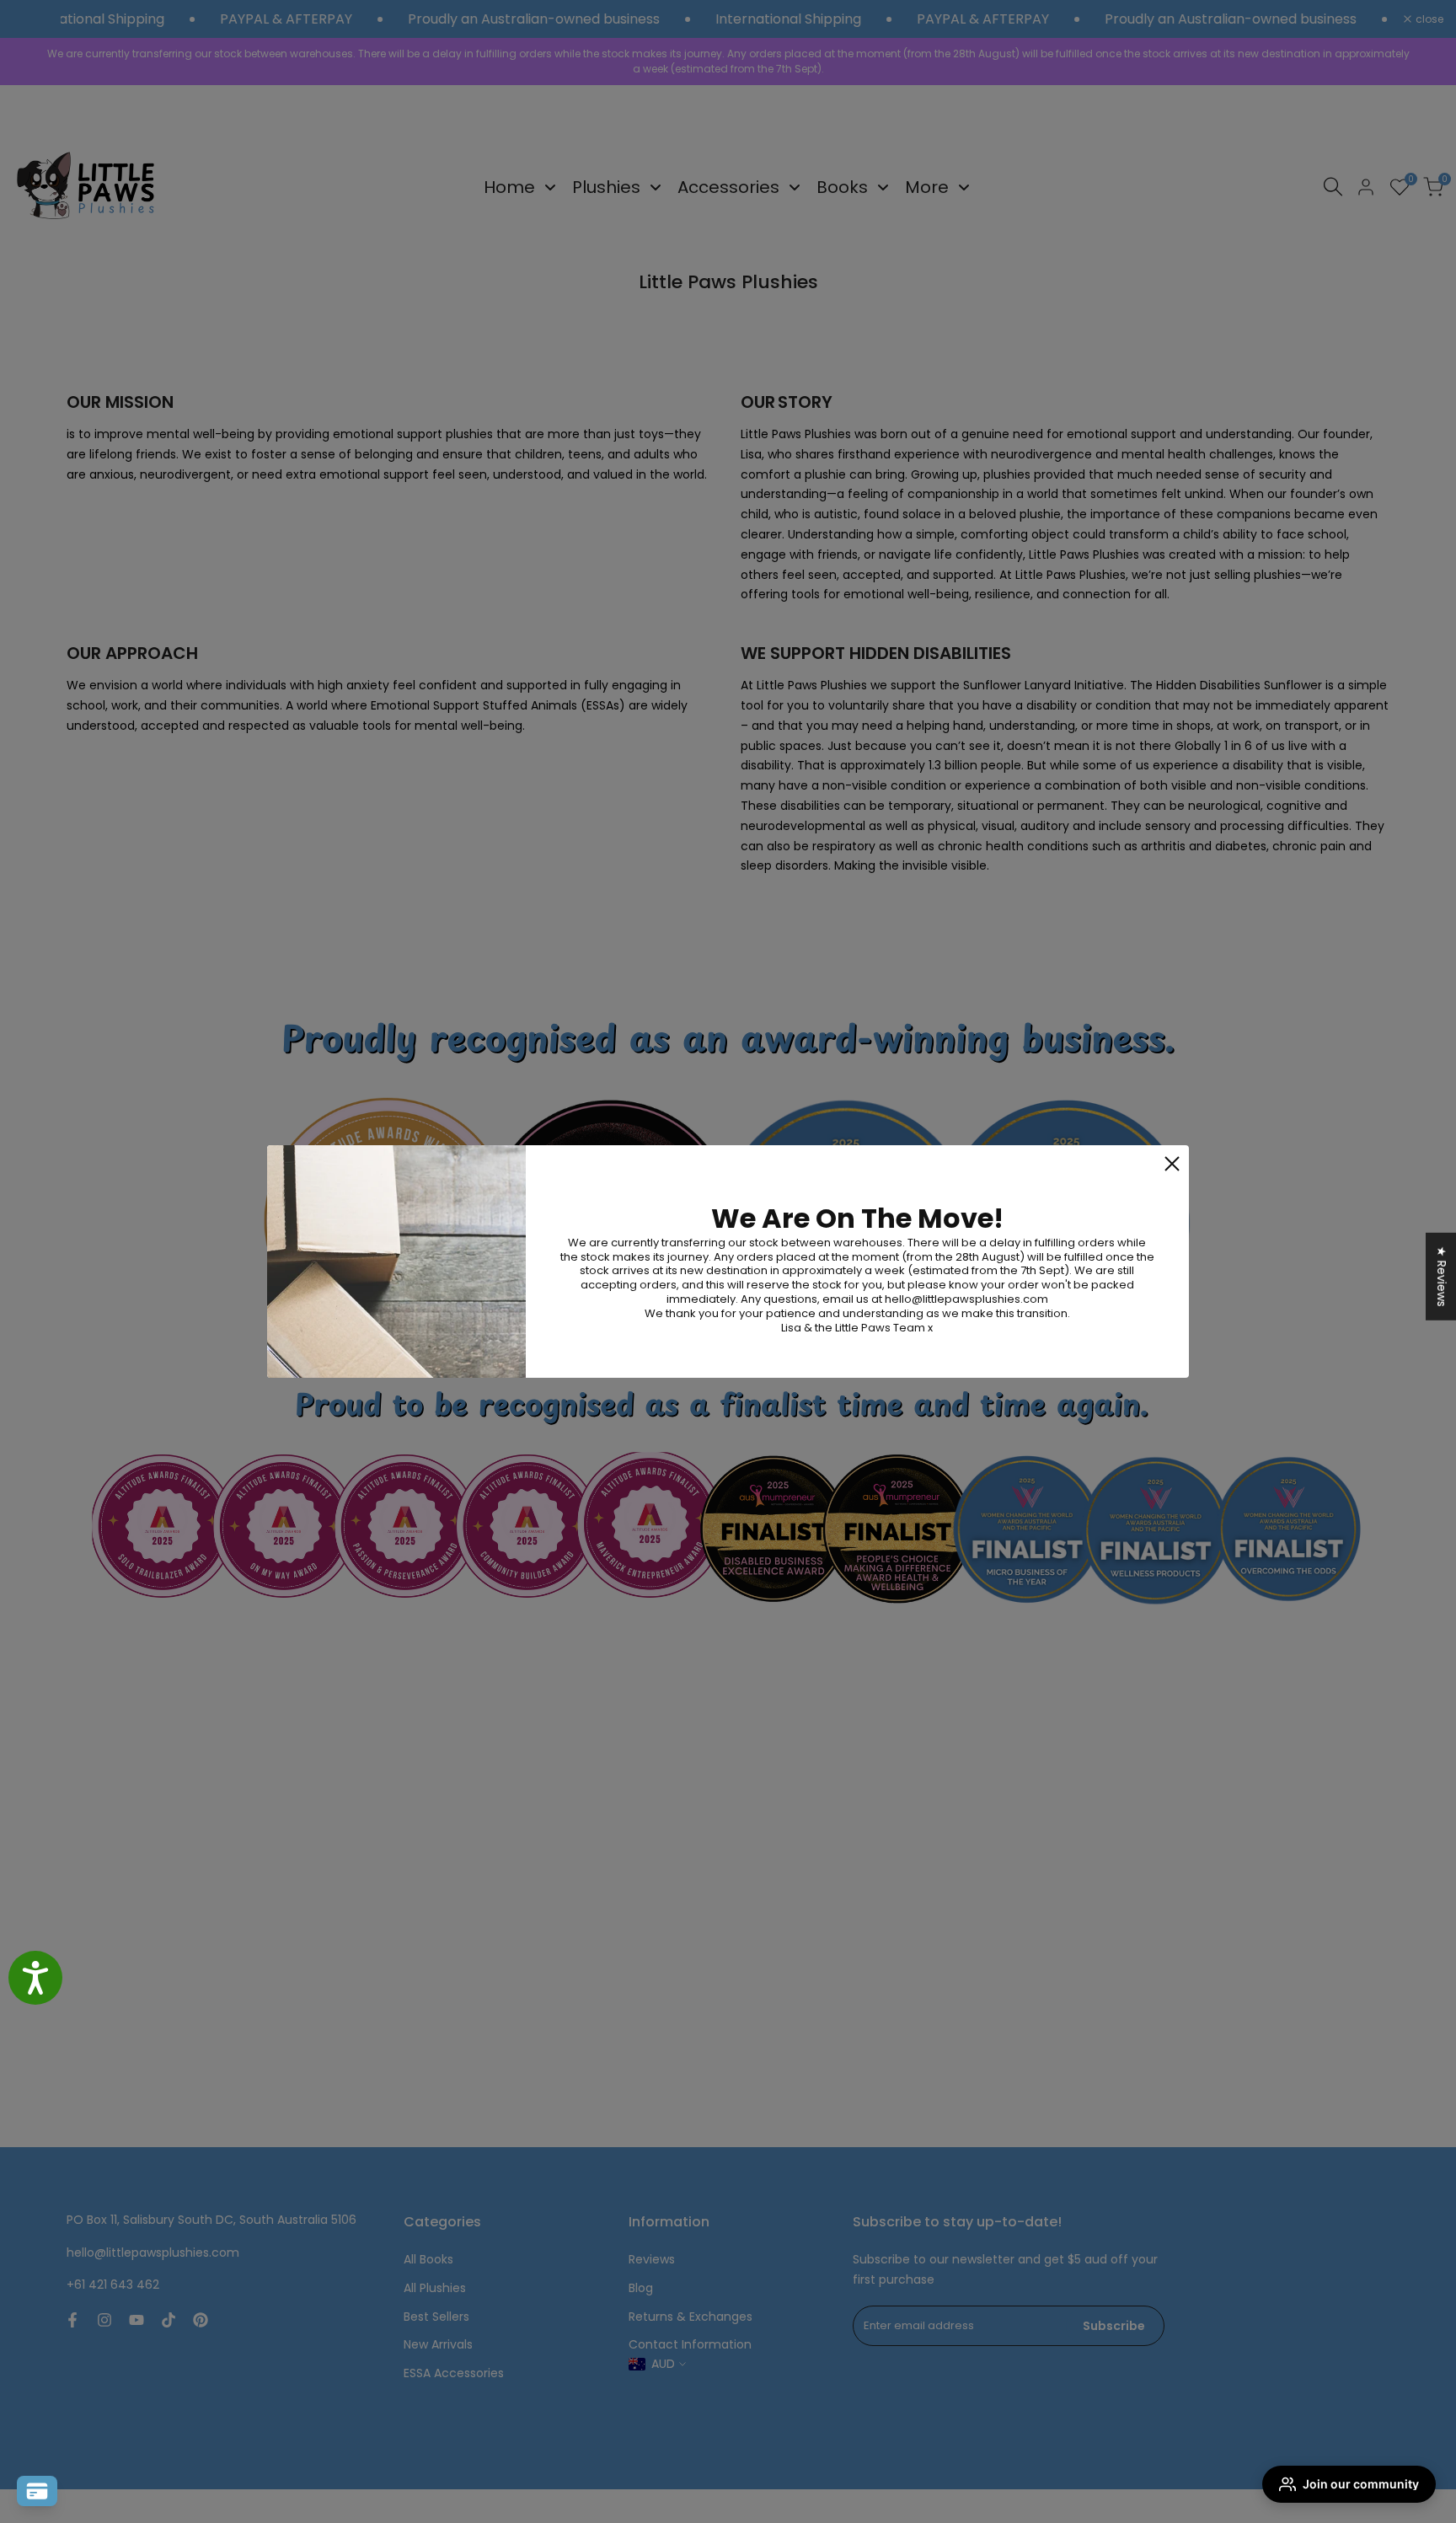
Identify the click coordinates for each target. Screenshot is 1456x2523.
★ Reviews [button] (1442, 1277)
